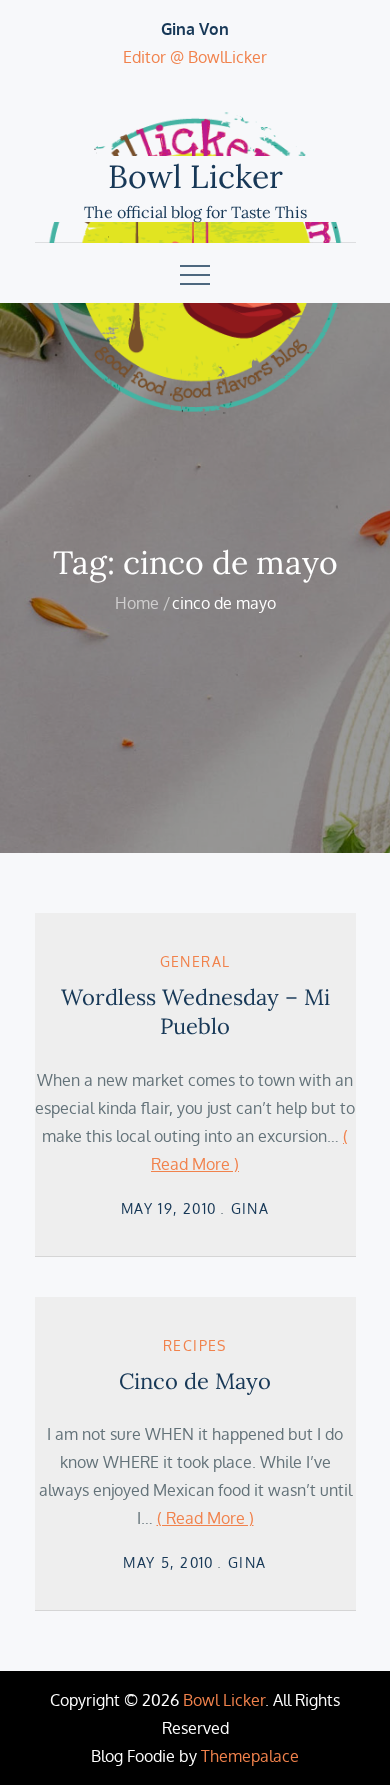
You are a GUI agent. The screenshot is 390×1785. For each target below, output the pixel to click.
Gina (250, 1208)
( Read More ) (205, 1518)
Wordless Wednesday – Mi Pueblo (195, 1011)
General (195, 961)
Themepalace (250, 1756)
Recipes (195, 1345)
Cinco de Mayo (195, 1381)
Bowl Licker (195, 176)
